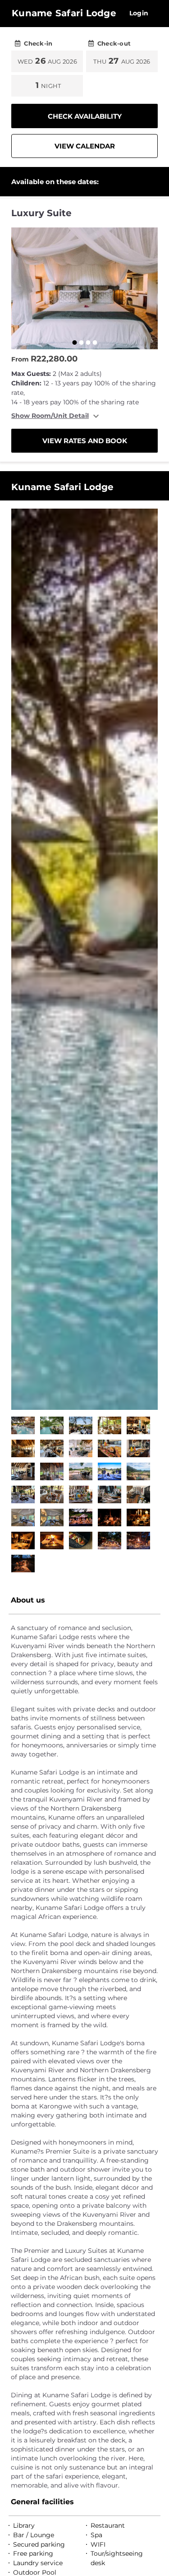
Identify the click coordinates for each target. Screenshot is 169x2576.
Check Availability (85, 116)
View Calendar (85, 146)
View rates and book (85, 441)
